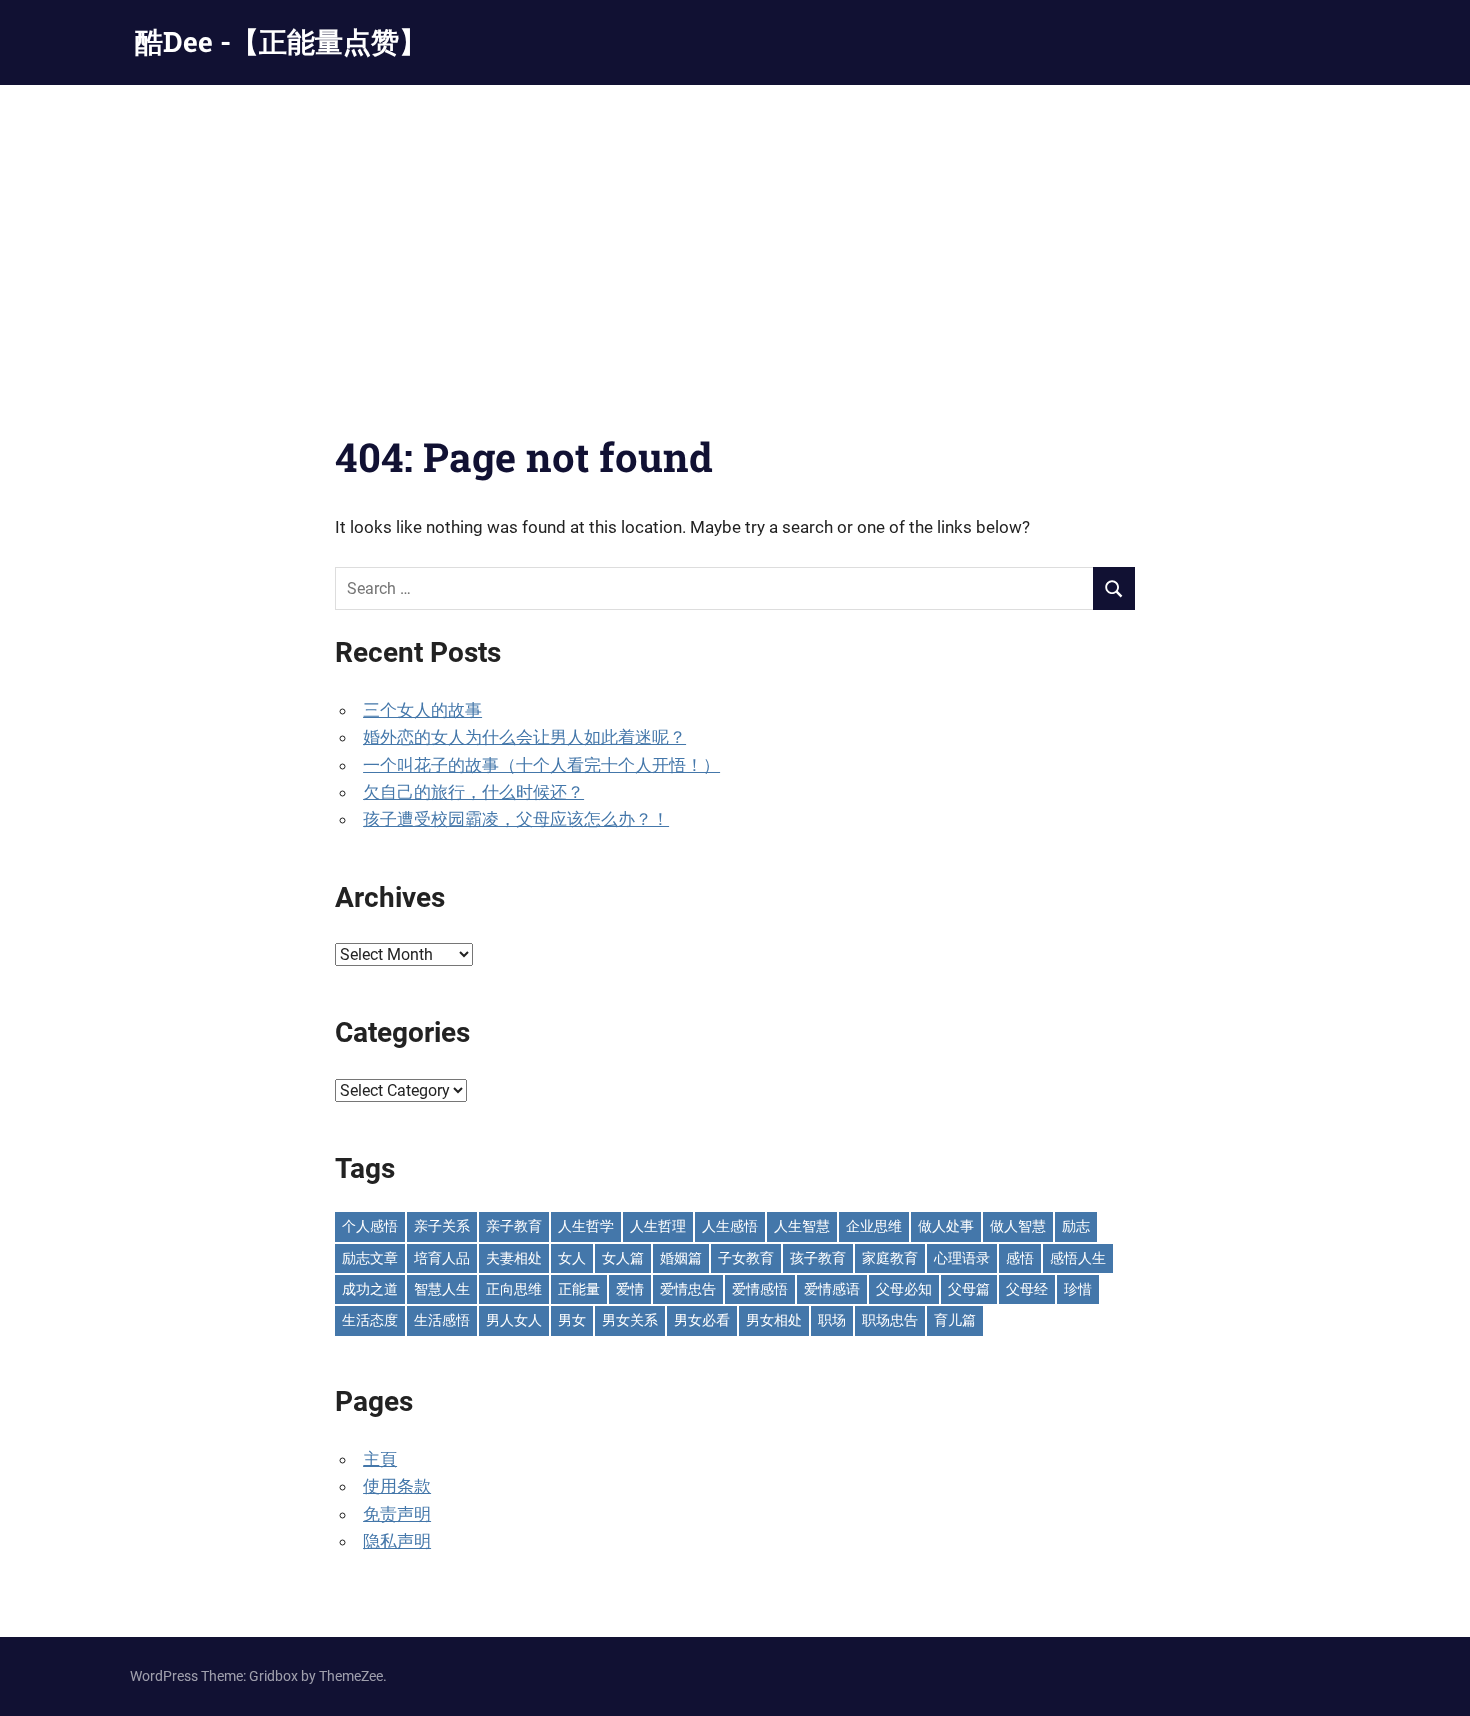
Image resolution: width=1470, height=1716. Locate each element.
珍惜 (1078, 1289)
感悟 (1020, 1258)
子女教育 (746, 1258)
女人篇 (623, 1258)
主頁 (380, 1459)
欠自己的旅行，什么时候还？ (473, 792)
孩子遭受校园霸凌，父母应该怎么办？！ (516, 819)
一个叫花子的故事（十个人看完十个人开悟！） (541, 765)
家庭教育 (890, 1258)
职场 (832, 1320)
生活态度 (370, 1320)
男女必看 (702, 1320)
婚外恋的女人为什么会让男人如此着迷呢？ (524, 737)
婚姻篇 (681, 1258)
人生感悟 (730, 1226)
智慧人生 (442, 1289)
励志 (1076, 1226)
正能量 (579, 1289)
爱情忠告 (688, 1289)
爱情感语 (832, 1289)
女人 (572, 1258)
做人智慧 (1018, 1226)
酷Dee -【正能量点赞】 (281, 41)
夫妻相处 (514, 1258)
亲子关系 (442, 1226)
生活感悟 (442, 1320)
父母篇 (969, 1289)
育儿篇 (955, 1320)
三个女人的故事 (422, 710)
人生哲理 (658, 1226)
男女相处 (774, 1320)
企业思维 (874, 1226)
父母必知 (904, 1289)
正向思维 (514, 1289)
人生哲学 (586, 1226)
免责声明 (397, 1514)
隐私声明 (397, 1541)
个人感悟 (370, 1226)
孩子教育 (818, 1258)
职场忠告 (890, 1320)
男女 (572, 1320)
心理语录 (962, 1258)
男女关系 (630, 1320)
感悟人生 (1078, 1258)
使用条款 (397, 1486)
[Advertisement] (735, 235)
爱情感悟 (760, 1289)
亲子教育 (514, 1226)
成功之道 (370, 1289)
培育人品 (442, 1258)
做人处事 (946, 1226)
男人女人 (514, 1320)
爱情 (630, 1289)
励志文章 (370, 1258)
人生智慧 (802, 1226)
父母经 (1027, 1289)
